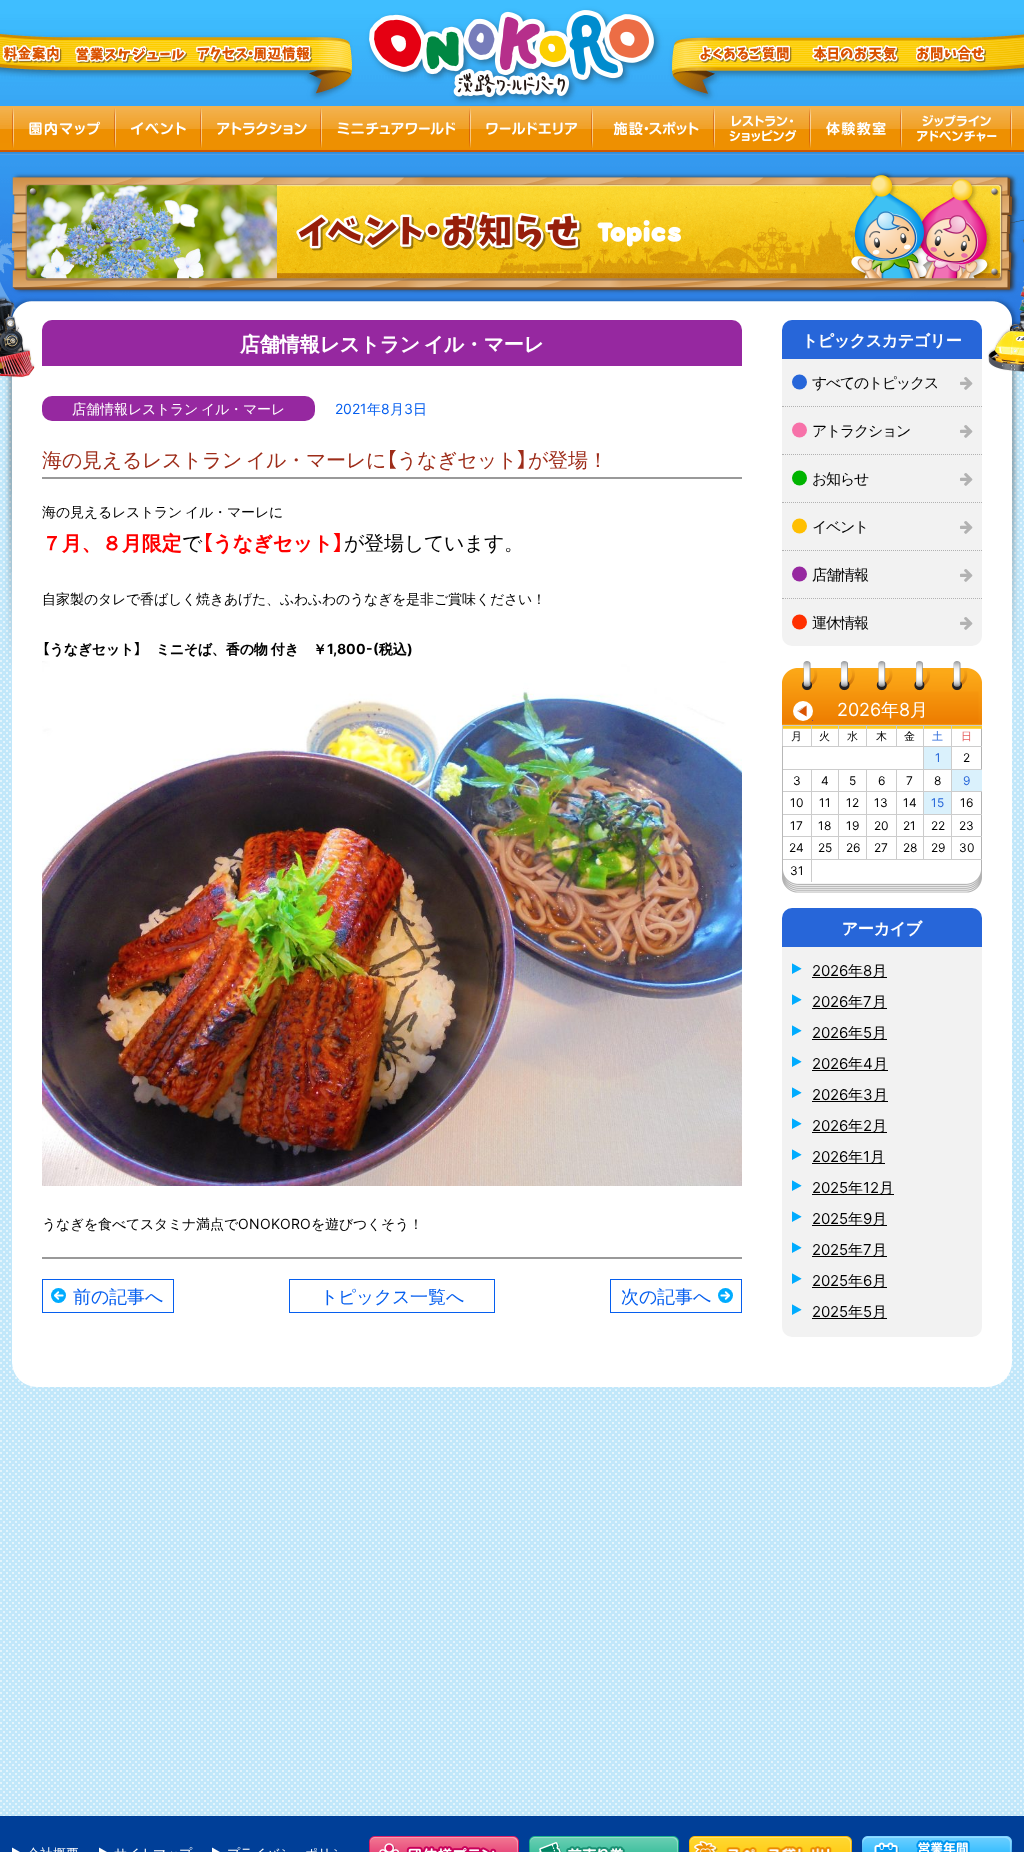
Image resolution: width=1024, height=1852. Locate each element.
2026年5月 (849, 1032)
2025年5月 (849, 1311)
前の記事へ (118, 1295)
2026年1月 (848, 1156)
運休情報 (840, 622)
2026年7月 (849, 1001)
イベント (840, 526)
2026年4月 (850, 1063)
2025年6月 (849, 1280)
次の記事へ (666, 1295)
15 (937, 802)
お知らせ (840, 478)
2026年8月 (849, 970)
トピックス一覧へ (392, 1295)
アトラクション (861, 430)
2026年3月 (850, 1094)
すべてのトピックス (875, 382)
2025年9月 (849, 1218)
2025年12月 (853, 1187)
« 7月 (803, 713)
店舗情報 (840, 574)
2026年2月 (849, 1125)
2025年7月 (849, 1249)
